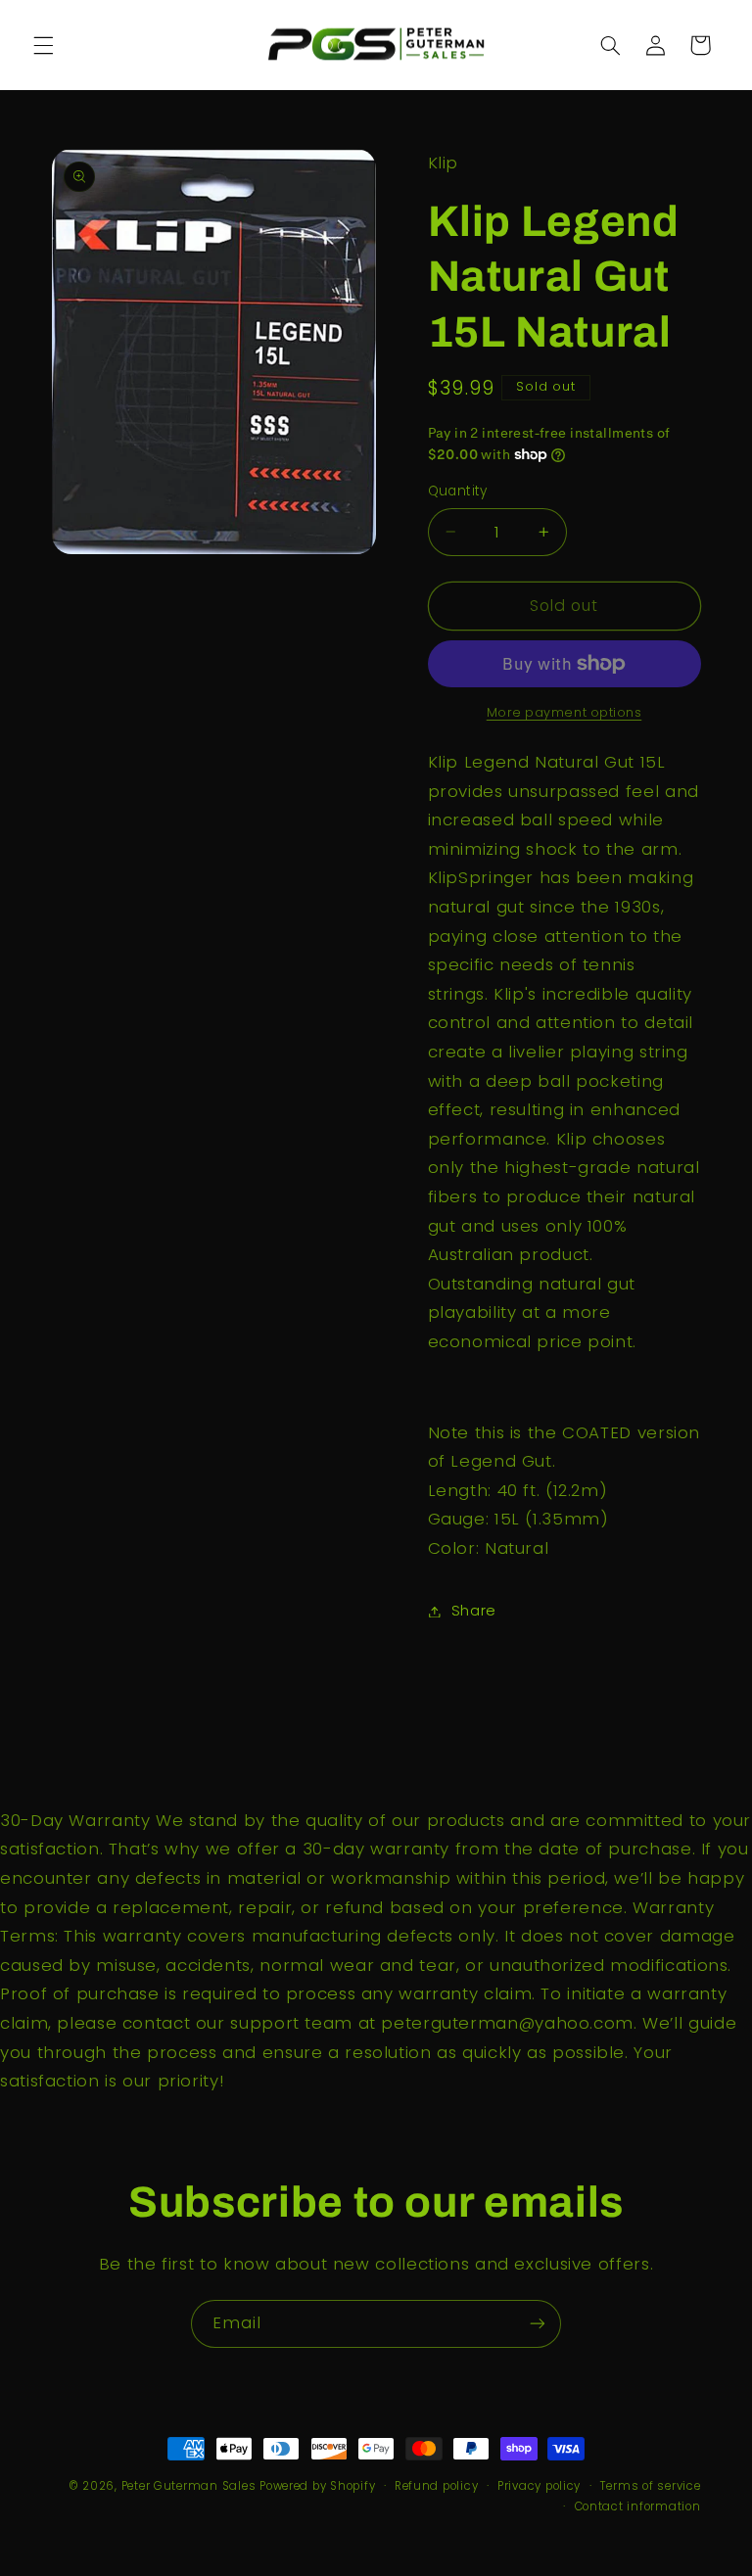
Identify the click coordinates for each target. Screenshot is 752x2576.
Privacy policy (539, 2486)
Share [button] (474, 1611)
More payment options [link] (564, 712)
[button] (43, 45)
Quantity (458, 491)
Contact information (638, 2506)
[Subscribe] (538, 2324)
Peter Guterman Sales (189, 2486)
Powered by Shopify (317, 2486)
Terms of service (651, 2486)
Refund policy (437, 2486)
